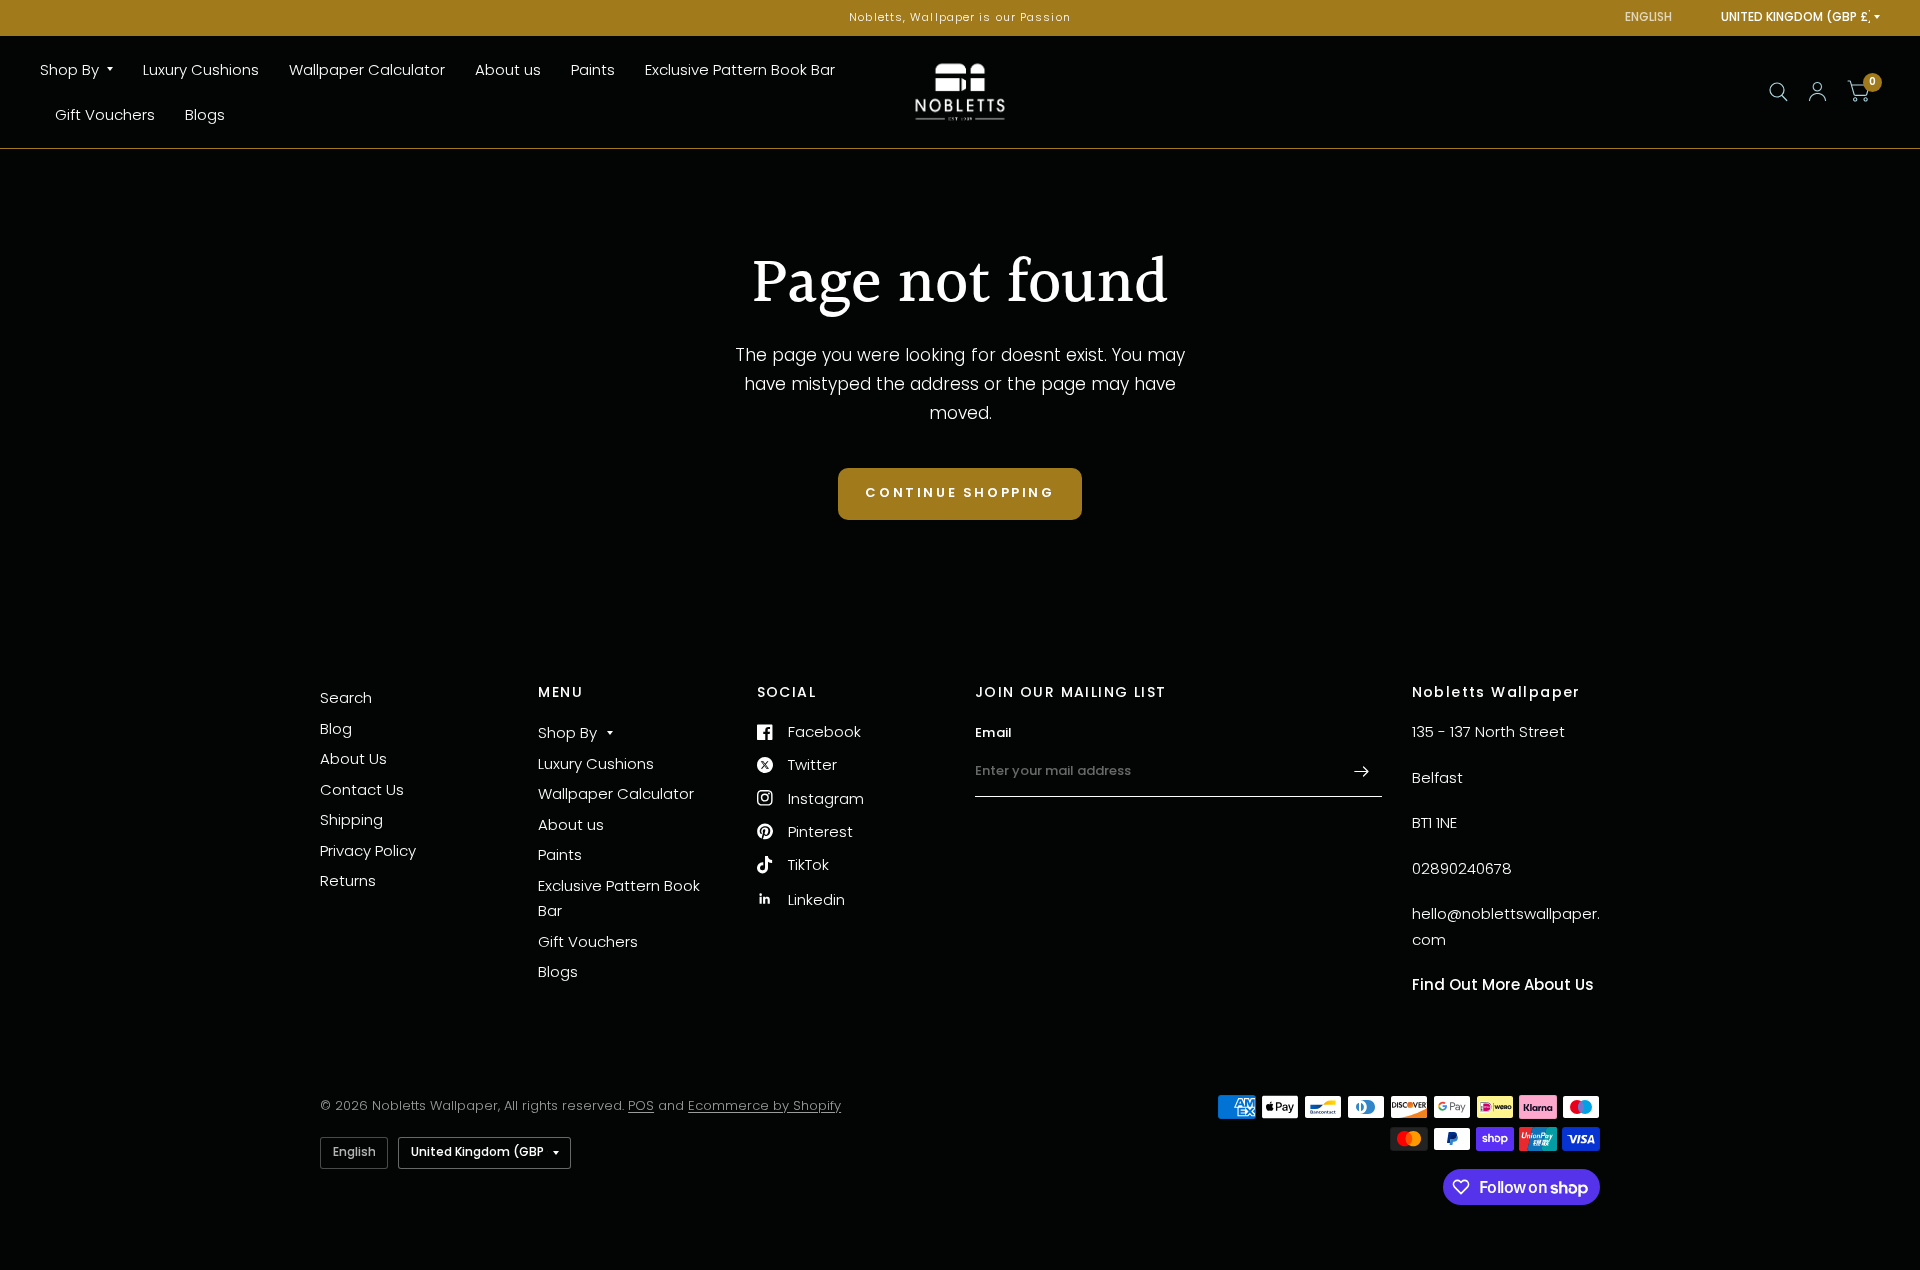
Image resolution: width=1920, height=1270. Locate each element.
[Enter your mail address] (1362, 771)
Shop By (69, 69)
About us (508, 69)
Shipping (351, 819)
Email (993, 732)
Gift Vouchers (105, 114)
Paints (593, 69)
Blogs (205, 114)
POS (641, 1105)
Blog (336, 728)
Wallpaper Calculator (367, 69)
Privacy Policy (368, 850)
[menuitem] (84, 70)
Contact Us (362, 789)
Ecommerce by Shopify (764, 1105)
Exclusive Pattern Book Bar (740, 69)
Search (346, 697)
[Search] (1778, 92)
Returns (348, 880)
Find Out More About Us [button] (1503, 984)
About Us (353, 758)
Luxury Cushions (201, 69)
